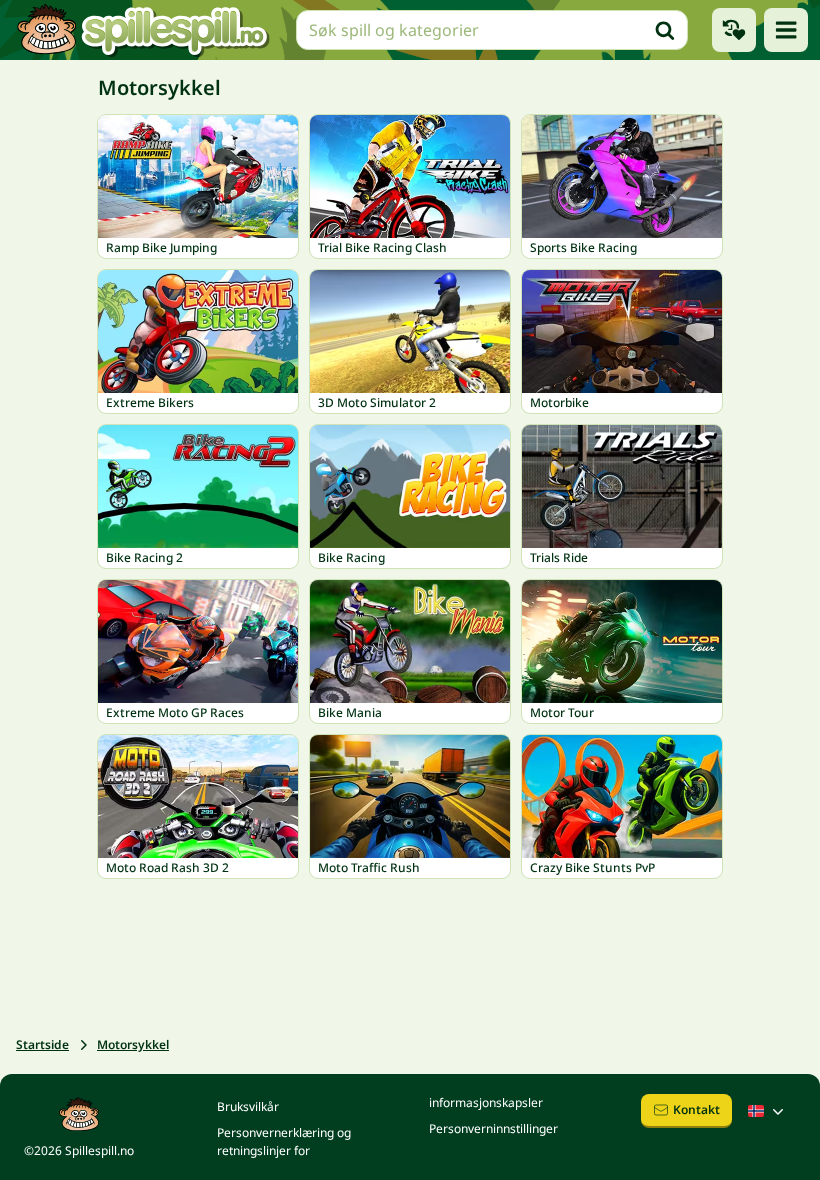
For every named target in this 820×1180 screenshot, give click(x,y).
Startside (42, 1044)
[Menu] (786, 30)
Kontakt (696, 1109)
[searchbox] (492, 30)
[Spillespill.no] (142, 30)
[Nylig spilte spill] (734, 30)
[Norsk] (768, 1111)
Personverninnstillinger (493, 1128)
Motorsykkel (133, 1044)
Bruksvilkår (248, 1106)
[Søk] (665, 30)
